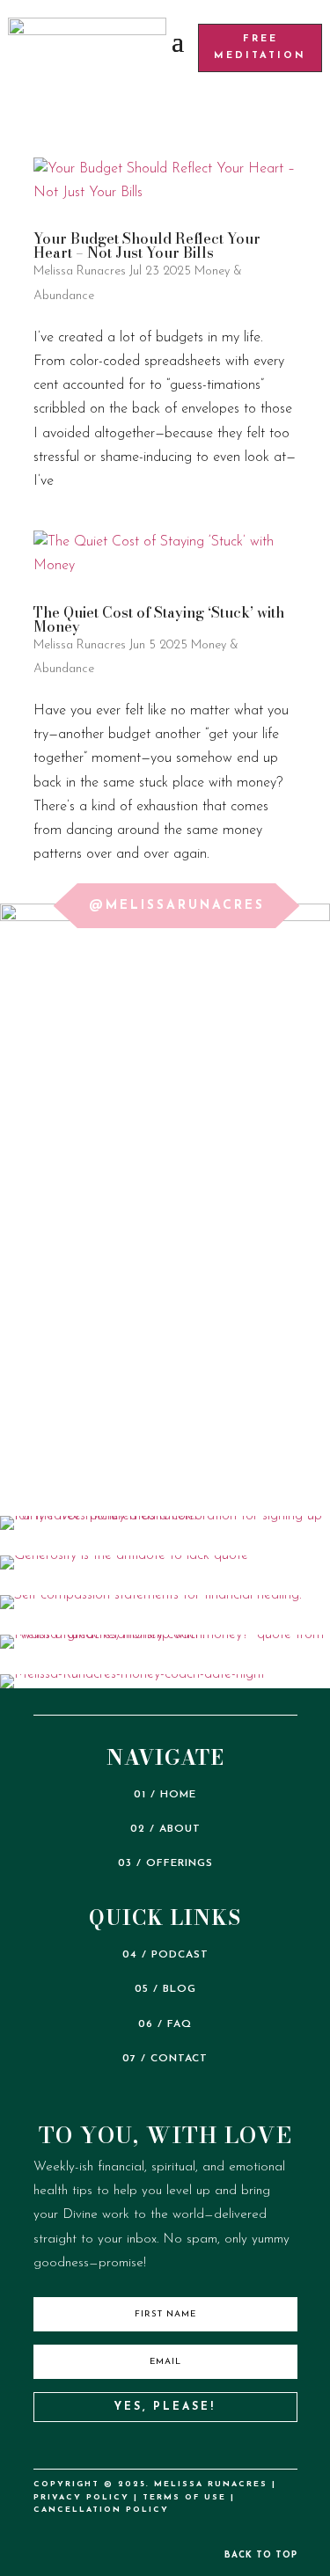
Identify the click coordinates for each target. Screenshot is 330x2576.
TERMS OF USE (184, 2497)
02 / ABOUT (165, 1829)
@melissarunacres (177, 906)
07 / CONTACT (165, 2059)
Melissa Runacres (80, 271)
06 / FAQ (165, 2024)
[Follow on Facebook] (222, 2448)
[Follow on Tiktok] (108, 2448)
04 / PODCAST (165, 1955)
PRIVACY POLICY (81, 2497)
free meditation (260, 48)
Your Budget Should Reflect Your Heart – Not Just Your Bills (147, 245)
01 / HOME (165, 1795)
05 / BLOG (165, 1989)
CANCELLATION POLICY (101, 2510)
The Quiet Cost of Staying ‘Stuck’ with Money (159, 619)
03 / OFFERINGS (165, 1863)
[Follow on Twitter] (184, 2448)
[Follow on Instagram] (146, 2448)
